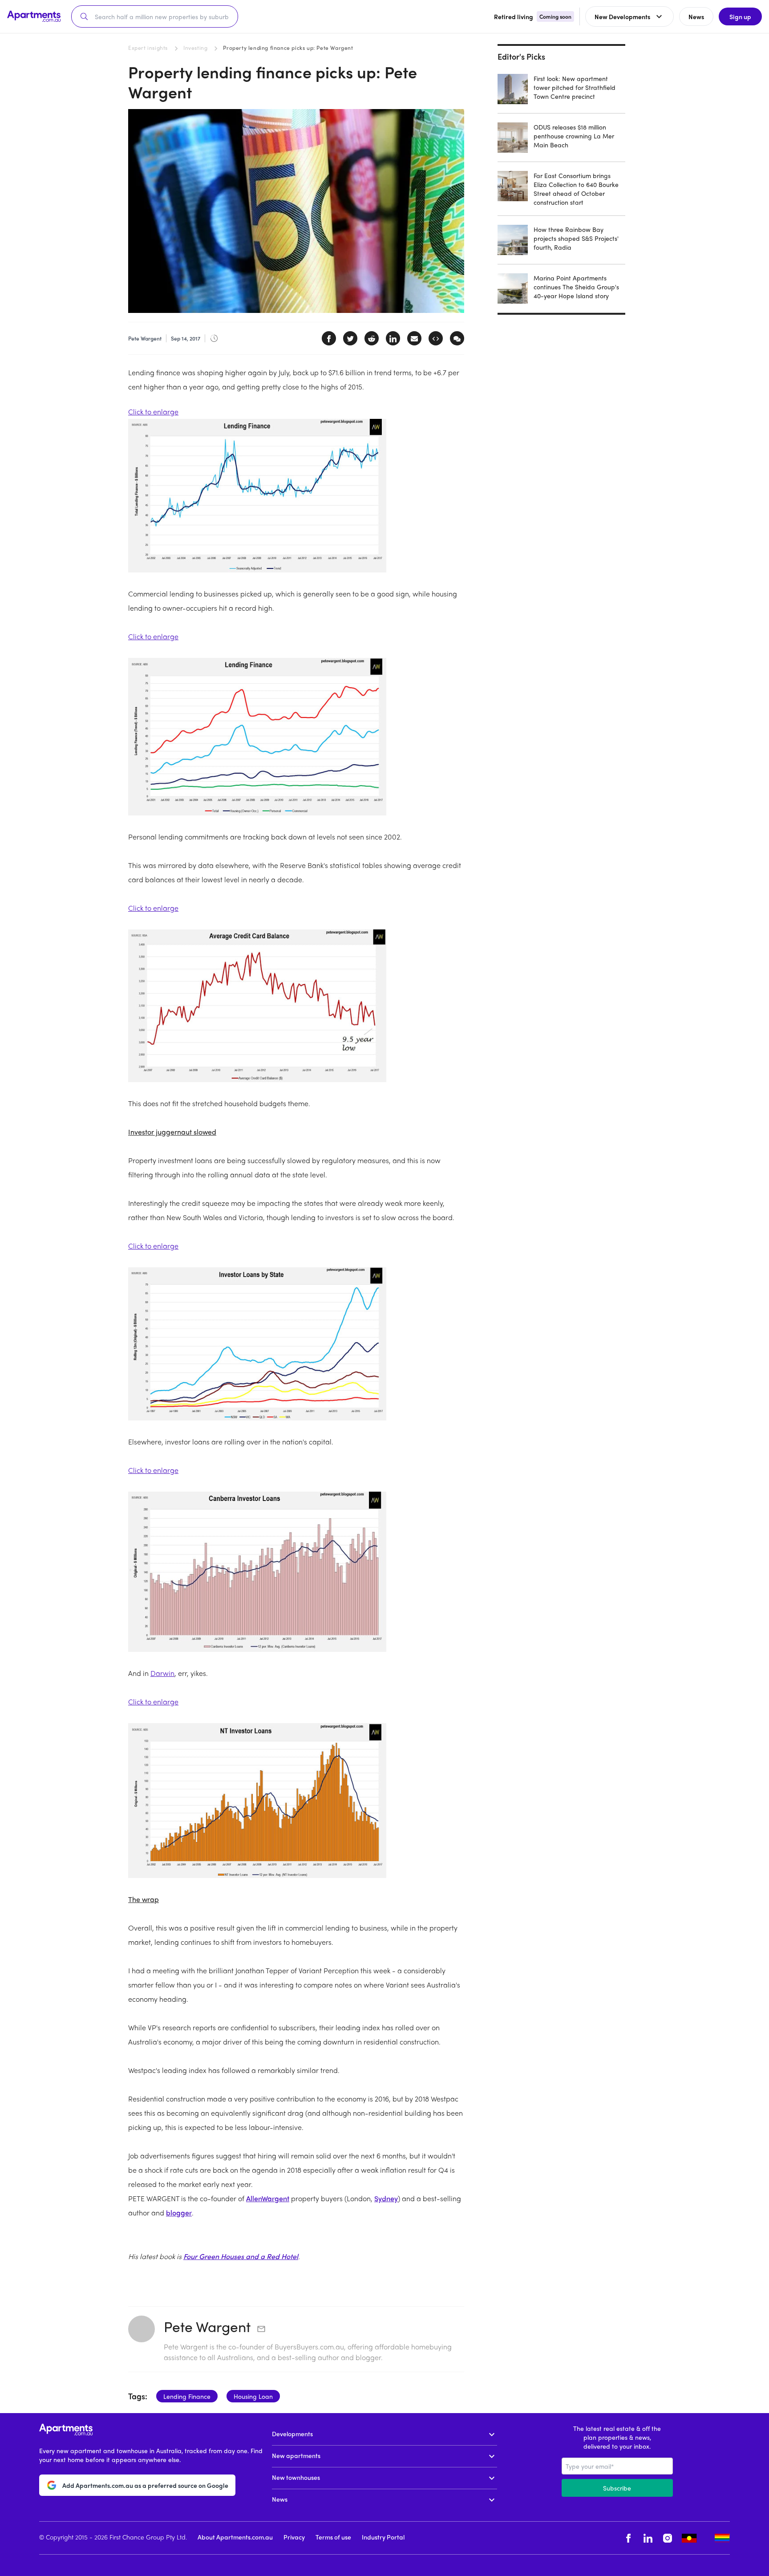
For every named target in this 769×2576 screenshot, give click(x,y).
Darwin (162, 1673)
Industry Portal (383, 2537)
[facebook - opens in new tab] (628, 2538)
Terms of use (333, 2537)
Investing (195, 48)
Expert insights (148, 48)
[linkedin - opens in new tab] (648, 2538)
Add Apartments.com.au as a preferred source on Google (145, 2485)
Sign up (740, 16)
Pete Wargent (207, 2326)
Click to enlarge (153, 412)
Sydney (386, 2198)
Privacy (294, 2537)
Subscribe (617, 2488)
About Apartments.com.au (235, 2537)
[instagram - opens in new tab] (668, 2538)
